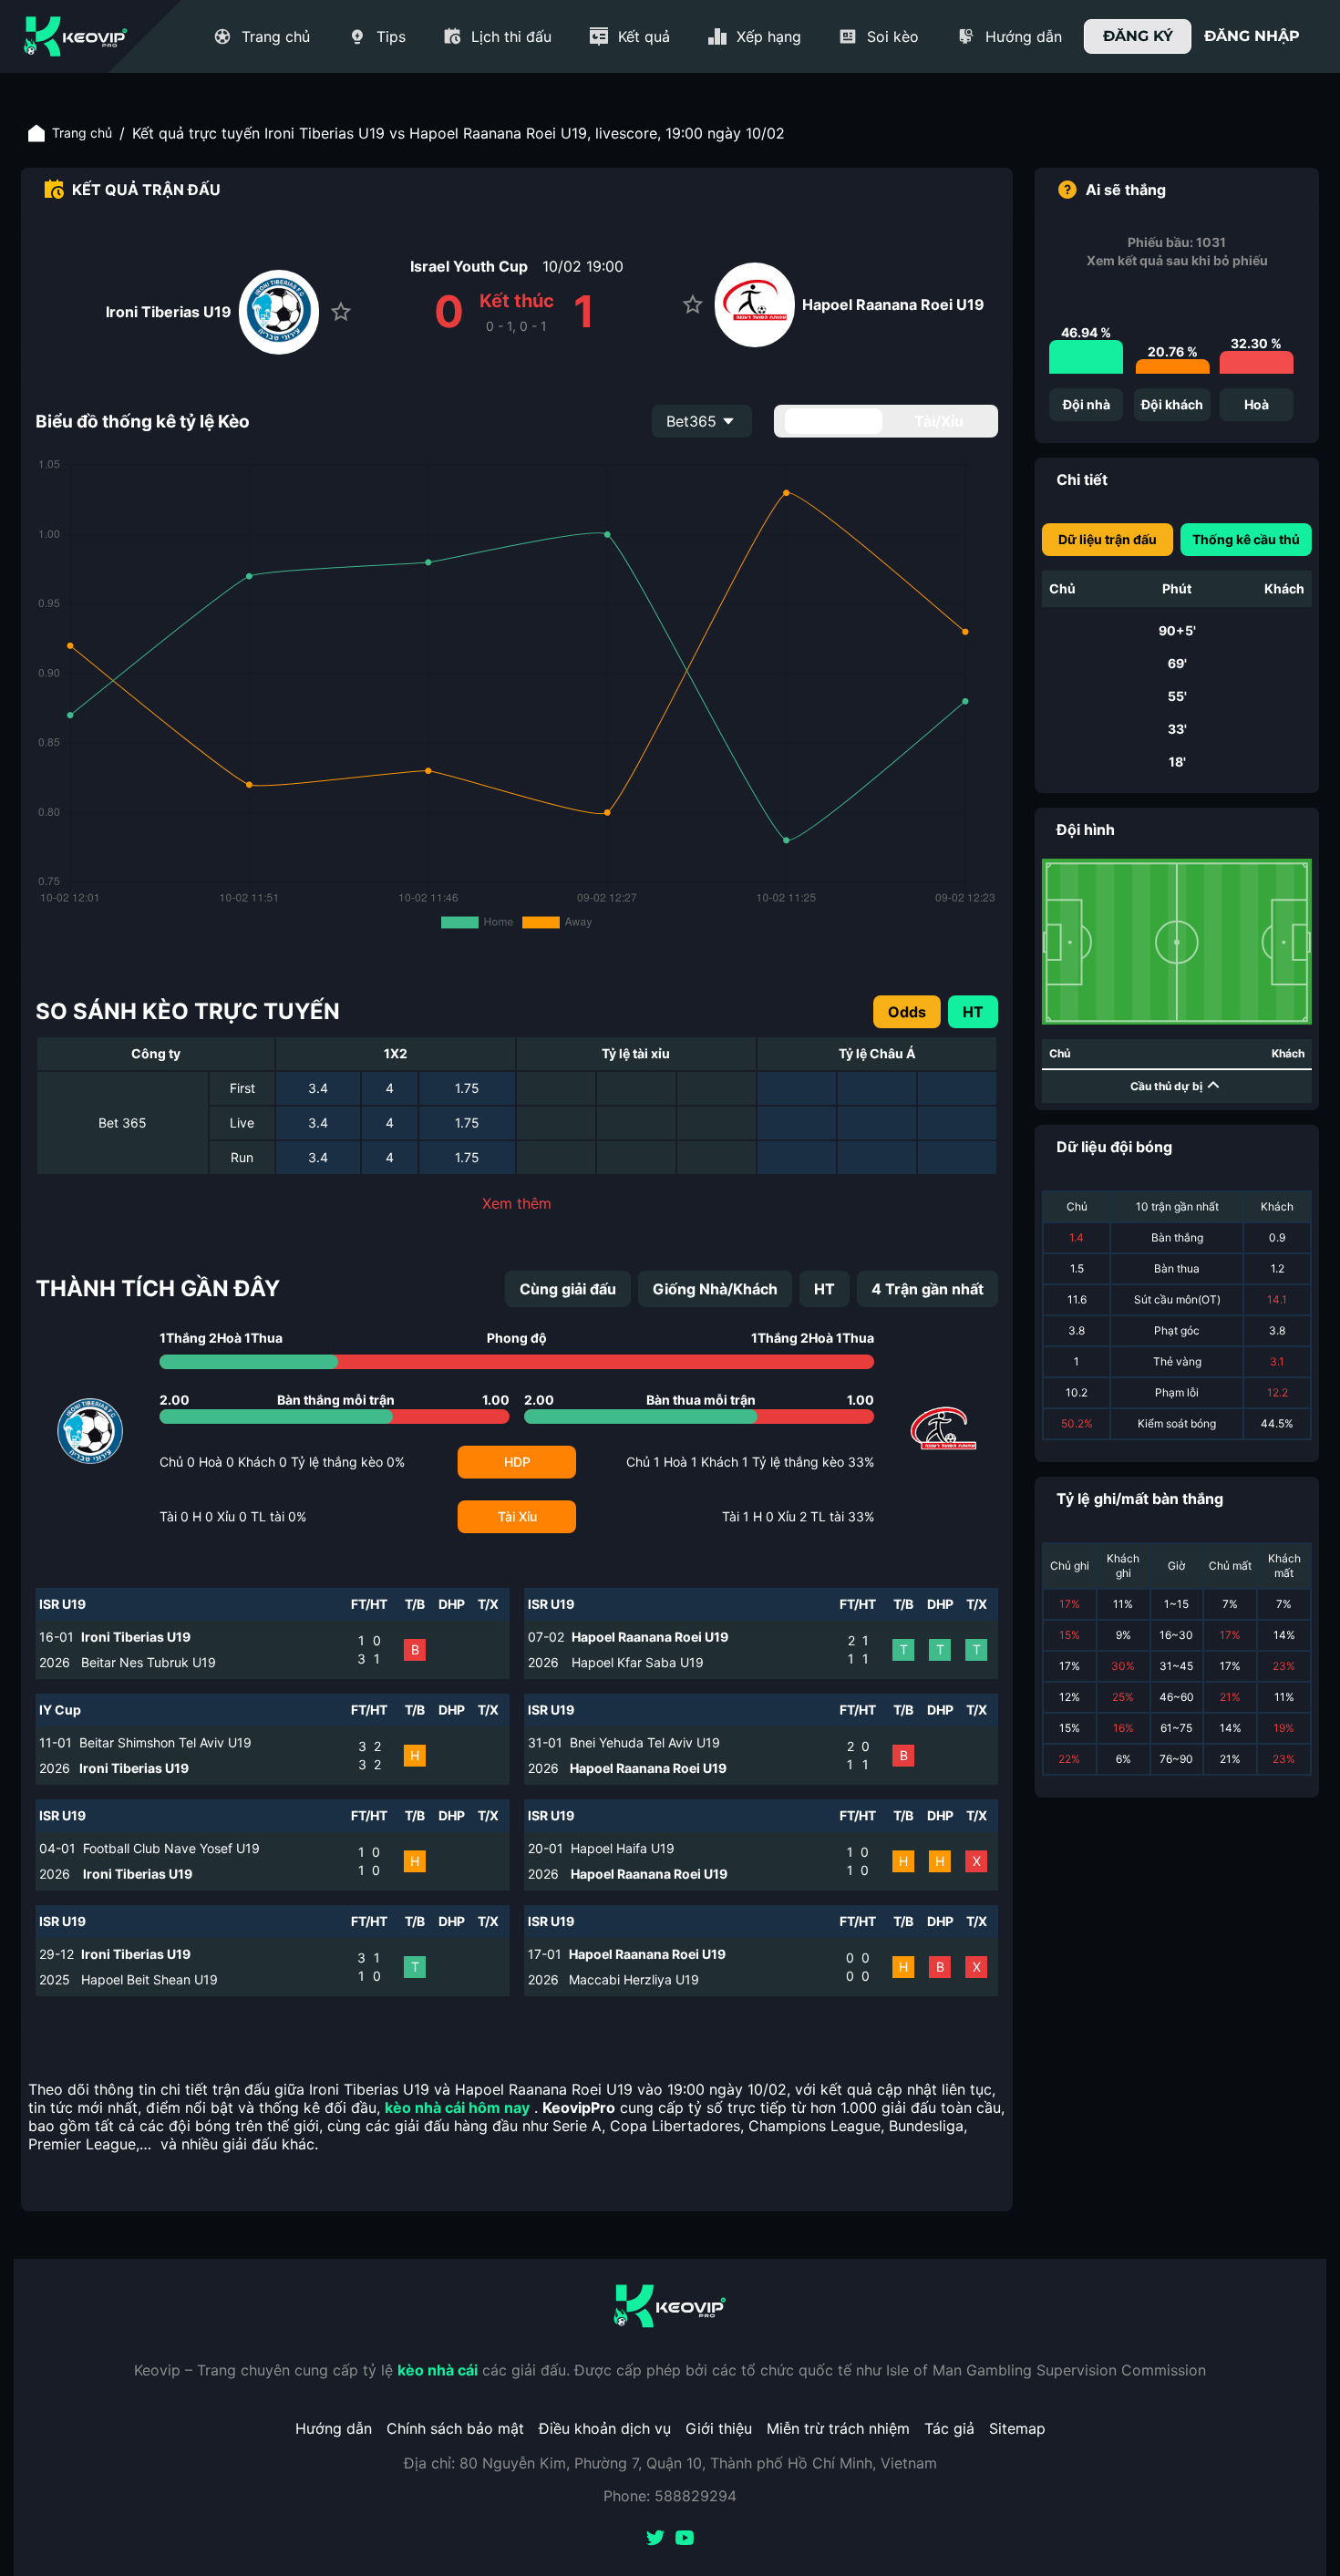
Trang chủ (82, 133)
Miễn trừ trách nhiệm (838, 2428)
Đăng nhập (1252, 36)
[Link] (76, 36)
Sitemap (1017, 2428)
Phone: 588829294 (670, 2496)
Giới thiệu (719, 2428)
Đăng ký (1138, 36)
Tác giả (949, 2428)
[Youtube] (685, 2540)
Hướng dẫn (334, 2428)
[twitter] (655, 2540)
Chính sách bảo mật (455, 2428)
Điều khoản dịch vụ (605, 2428)
